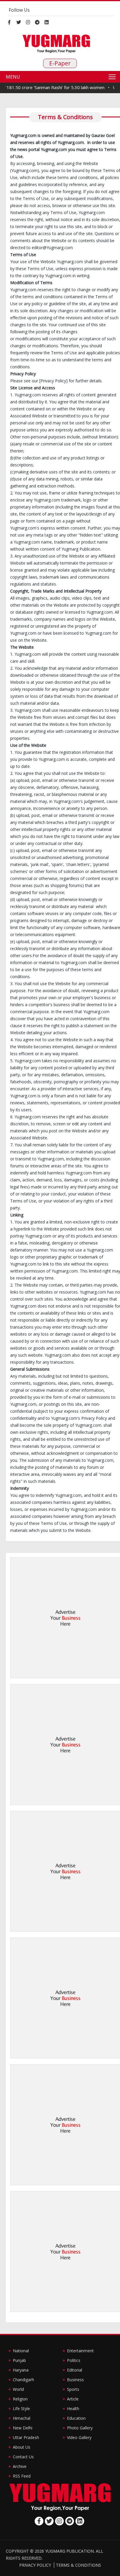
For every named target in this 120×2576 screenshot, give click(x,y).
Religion (20, 2399)
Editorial (75, 2370)
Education (76, 2418)
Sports (73, 2389)
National (21, 2351)
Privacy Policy (35, 2565)
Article (73, 2399)
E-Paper (60, 63)
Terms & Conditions (78, 2565)
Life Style (21, 2409)
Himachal (22, 2418)
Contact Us (23, 2457)
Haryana (21, 2370)
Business (75, 2380)
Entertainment (80, 2351)
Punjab (19, 2360)
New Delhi (23, 2428)
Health (73, 2409)
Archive (20, 2466)
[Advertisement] (60, 1618)
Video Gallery (79, 2437)
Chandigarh (23, 2380)
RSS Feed (22, 2476)
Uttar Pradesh (26, 2437)
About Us (22, 2447)
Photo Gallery (80, 2428)
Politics (74, 2360)
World (18, 2389)
